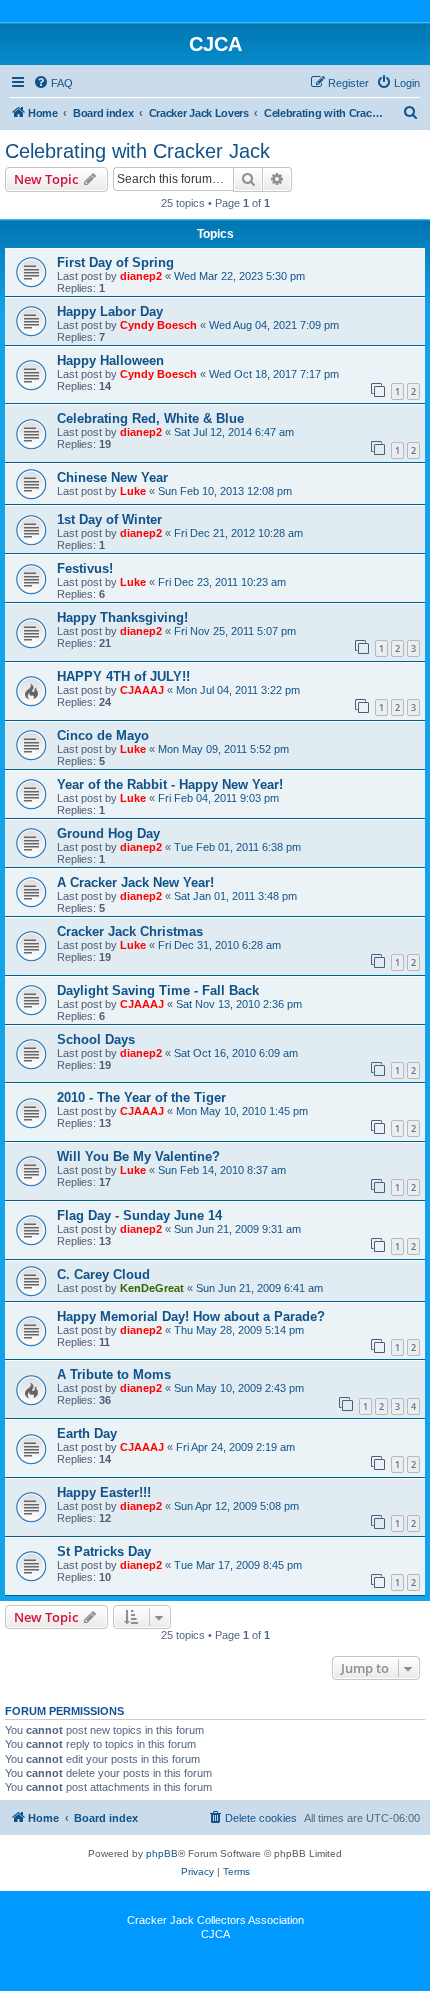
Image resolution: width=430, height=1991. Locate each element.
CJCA (215, 1934)
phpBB (162, 1853)
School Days (96, 1039)
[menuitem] (53, 83)
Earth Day (87, 1433)
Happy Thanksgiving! (122, 617)
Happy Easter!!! (104, 1492)
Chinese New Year (112, 477)
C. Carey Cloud (103, 1274)
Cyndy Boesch (158, 325)
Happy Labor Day (110, 311)
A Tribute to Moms (114, 1374)
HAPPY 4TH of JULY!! (123, 676)
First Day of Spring (115, 262)
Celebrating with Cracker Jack (137, 151)
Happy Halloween (110, 360)
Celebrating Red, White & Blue (150, 418)
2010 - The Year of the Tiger (141, 1097)
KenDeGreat (152, 1288)
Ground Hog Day (108, 833)
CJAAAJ (142, 690)
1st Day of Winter (109, 519)
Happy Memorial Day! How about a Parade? (191, 1316)
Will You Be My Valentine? (138, 1156)
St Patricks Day (104, 1551)
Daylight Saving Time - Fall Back (158, 990)
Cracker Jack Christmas (130, 931)
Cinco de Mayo (103, 735)
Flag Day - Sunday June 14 (139, 1215)
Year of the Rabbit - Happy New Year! (170, 784)
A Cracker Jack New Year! (135, 882)
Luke (133, 491)
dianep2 (141, 276)
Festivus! (85, 568)
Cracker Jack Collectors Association (215, 1920)
